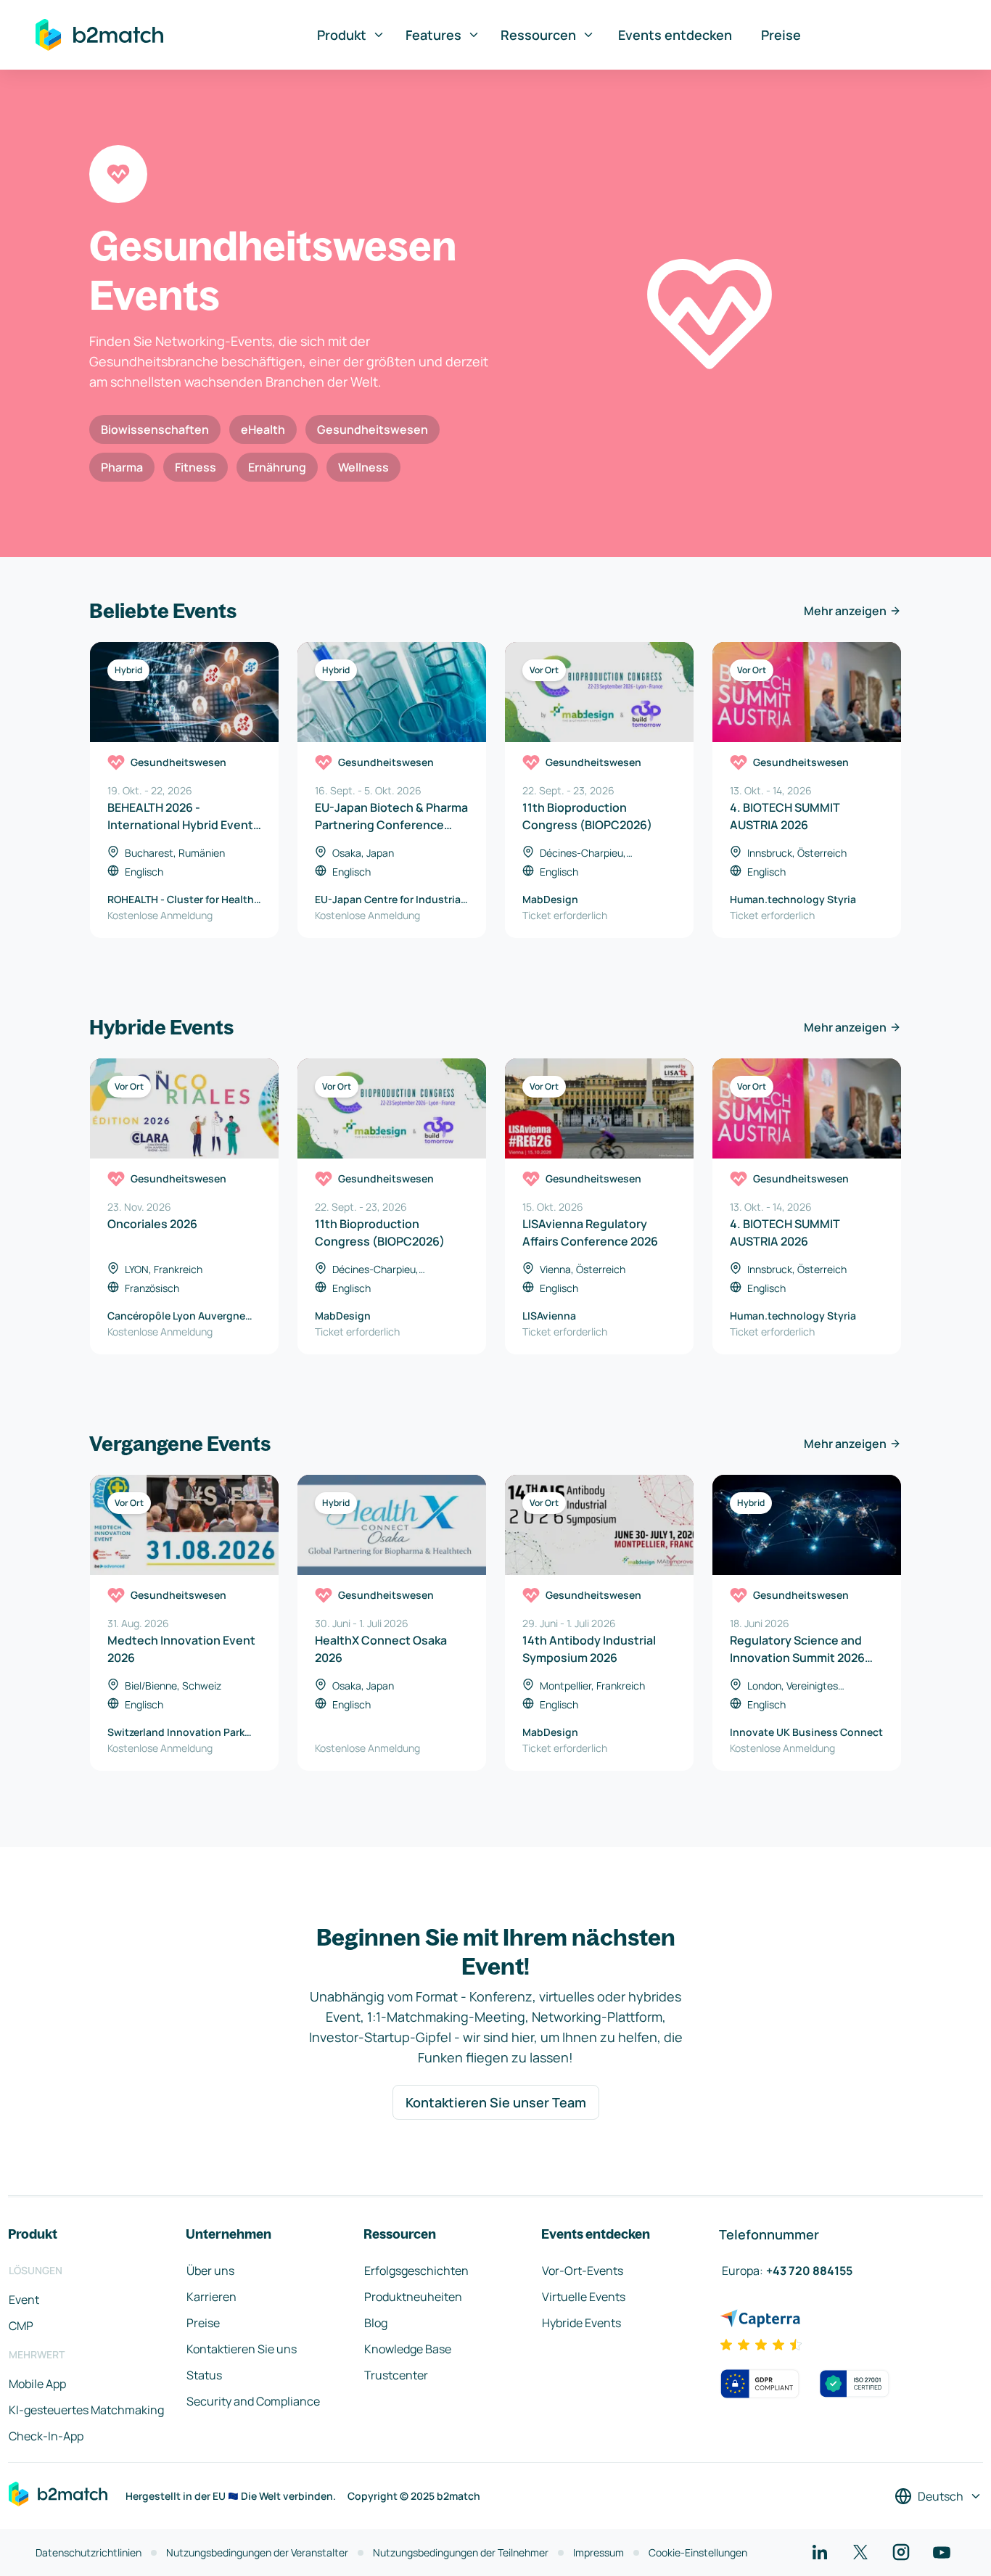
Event (24, 2300)
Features (433, 35)
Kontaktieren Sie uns (242, 2349)
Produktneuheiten (413, 2297)
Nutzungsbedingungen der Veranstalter (257, 2552)
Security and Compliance (253, 2401)
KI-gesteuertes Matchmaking (86, 2410)
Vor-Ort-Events (583, 2271)
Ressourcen (538, 35)
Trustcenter (396, 2375)
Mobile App (37, 2384)
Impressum (599, 2552)
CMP (21, 2326)
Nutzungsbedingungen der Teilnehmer (461, 2552)
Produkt (342, 35)
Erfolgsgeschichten (416, 2271)
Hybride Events (581, 2323)
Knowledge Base (408, 2349)
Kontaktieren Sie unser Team (496, 2102)
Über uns (210, 2271)
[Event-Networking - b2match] (99, 35)
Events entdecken (675, 35)
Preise (781, 35)
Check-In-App (46, 2436)
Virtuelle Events (584, 2297)
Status (204, 2375)
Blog (376, 2323)
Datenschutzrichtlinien (89, 2552)
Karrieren (211, 2297)
